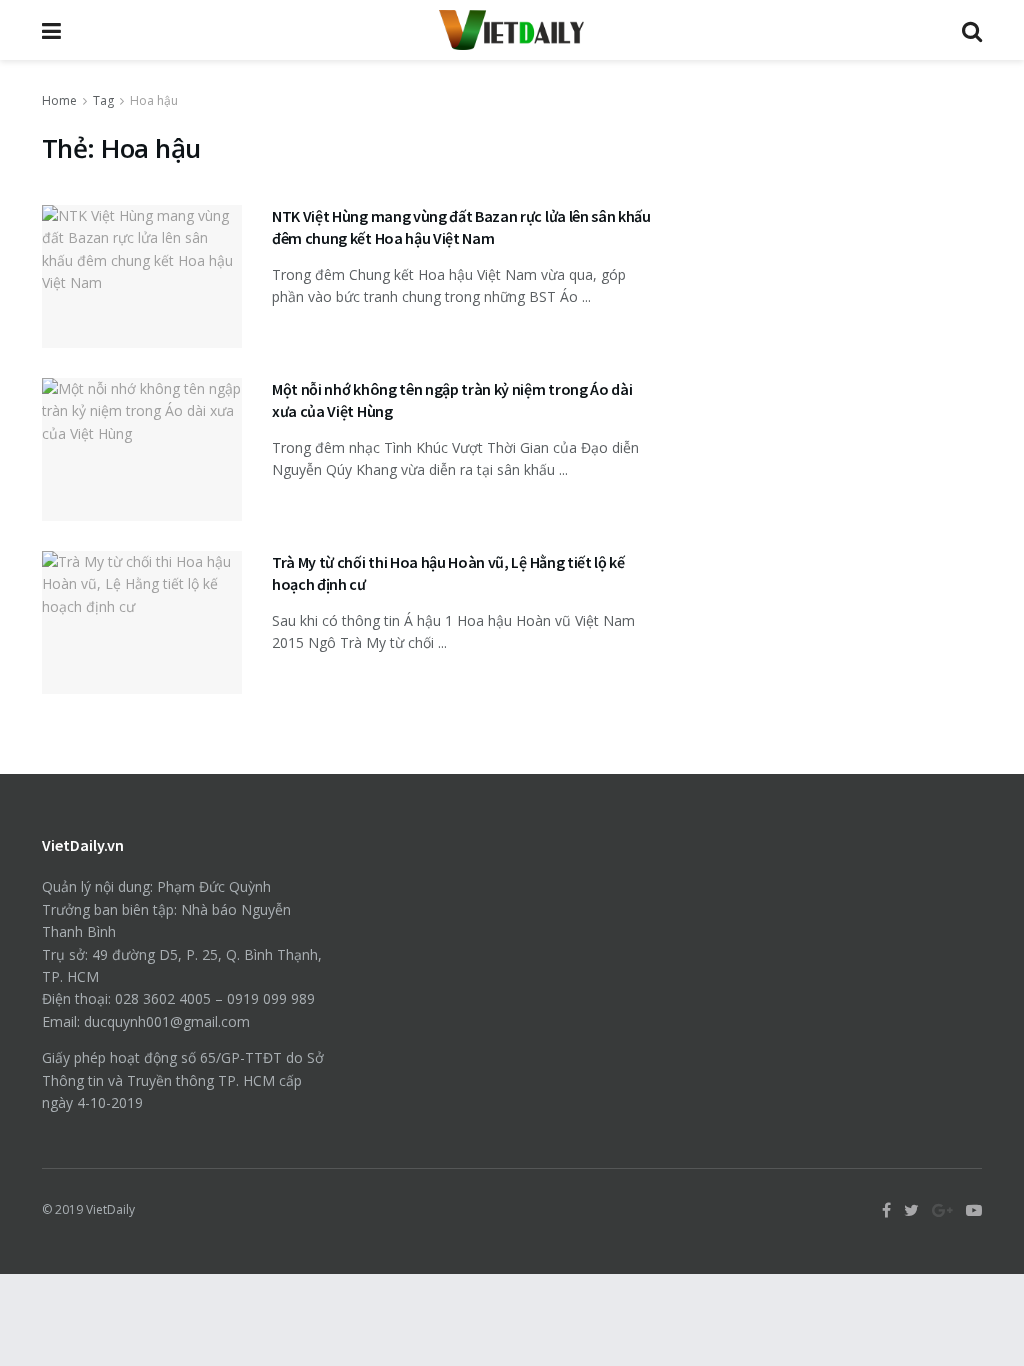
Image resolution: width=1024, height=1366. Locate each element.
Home (59, 100)
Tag (103, 100)
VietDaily (110, 1209)
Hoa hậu (154, 100)
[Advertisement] (839, 215)
